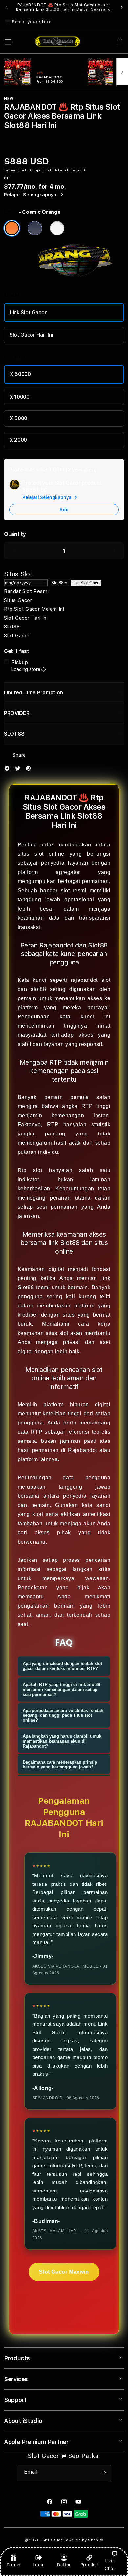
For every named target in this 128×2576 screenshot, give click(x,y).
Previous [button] (6, 7)
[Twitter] (19, 770)
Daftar (64, 2565)
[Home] (58, 42)
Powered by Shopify (83, 2540)
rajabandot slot (91, 980)
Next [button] (122, 7)
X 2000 (18, 440)
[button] (8, 42)
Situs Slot (52, 2540)
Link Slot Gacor (28, 312)
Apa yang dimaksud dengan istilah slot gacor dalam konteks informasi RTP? (62, 1666)
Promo (14, 2565)
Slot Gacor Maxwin (64, 2272)
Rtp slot (30, 1170)
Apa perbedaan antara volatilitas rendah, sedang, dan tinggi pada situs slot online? (64, 1715)
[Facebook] (9, 770)
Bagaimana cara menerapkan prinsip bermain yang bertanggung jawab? (60, 1765)
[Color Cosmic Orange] (12, 228)
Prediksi (89, 2565)
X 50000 (20, 374)
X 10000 (20, 397)
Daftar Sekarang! (94, 9)
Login (39, 2565)
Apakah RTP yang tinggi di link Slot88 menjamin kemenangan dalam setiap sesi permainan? (61, 1689)
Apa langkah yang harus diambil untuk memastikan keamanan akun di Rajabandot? (62, 1741)
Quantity (15, 534)
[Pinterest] (30, 770)
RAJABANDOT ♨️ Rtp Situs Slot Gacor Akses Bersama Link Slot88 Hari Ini (64, 7)
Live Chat (110, 2564)
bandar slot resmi (63, 890)
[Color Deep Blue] (35, 228)
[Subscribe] (103, 2473)
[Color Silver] (57, 228)
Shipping (37, 170)
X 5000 (18, 418)
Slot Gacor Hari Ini (31, 335)
